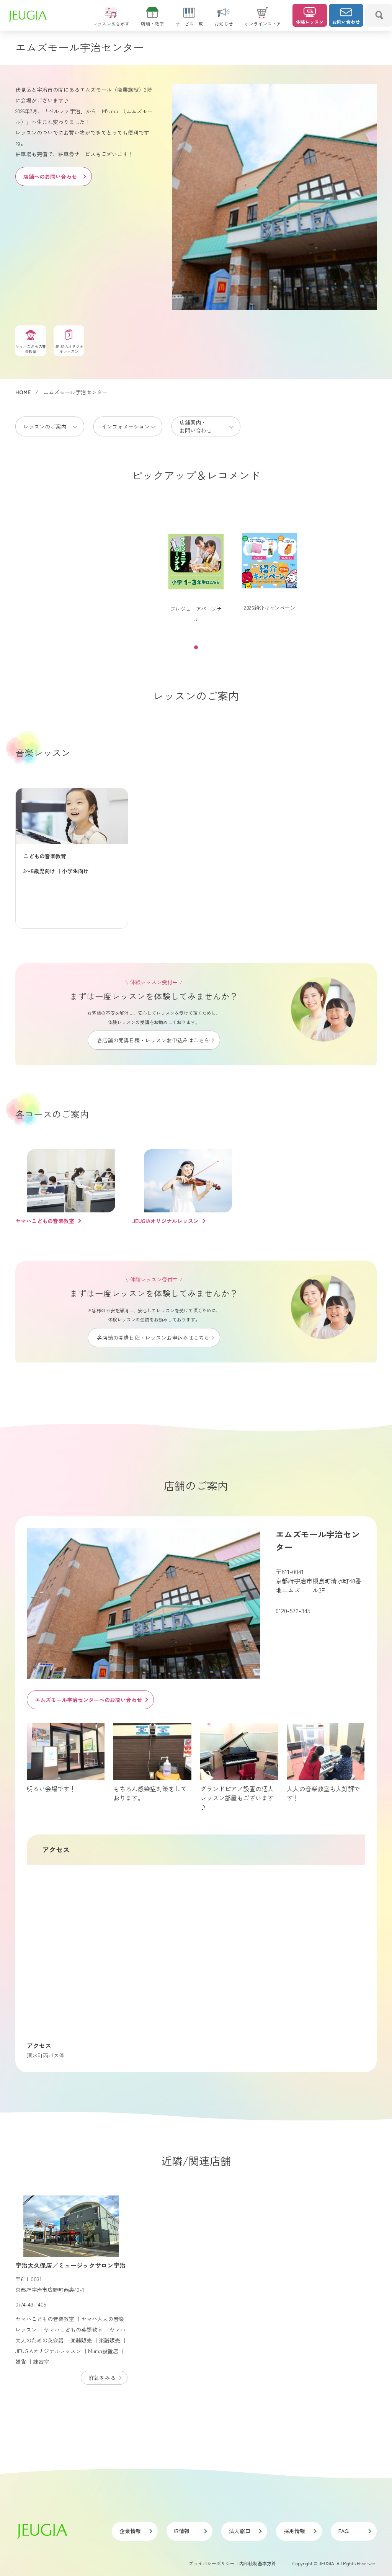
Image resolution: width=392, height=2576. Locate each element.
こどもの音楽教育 (45, 856)
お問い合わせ (346, 22)
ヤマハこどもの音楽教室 (45, 1221)
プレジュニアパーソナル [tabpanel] (196, 614)
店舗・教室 (152, 24)
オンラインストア (263, 24)
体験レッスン (310, 22)
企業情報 (130, 2531)
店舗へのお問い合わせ (50, 176)
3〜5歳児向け (39, 871)
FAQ (344, 2531)
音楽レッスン (43, 752)
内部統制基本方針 (258, 2563)
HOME (23, 392)
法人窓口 (240, 2531)
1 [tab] (196, 647)
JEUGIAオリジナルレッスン (165, 1221)
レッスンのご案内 (45, 426)
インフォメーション (126, 426)
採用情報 (294, 2531)
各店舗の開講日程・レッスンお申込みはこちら (153, 1040)
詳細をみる (102, 2378)
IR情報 (182, 2531)
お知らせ (224, 24)
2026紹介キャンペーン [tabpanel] (269, 608)
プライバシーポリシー (212, 2563)
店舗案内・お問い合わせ (196, 426)
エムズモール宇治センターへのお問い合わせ (88, 1700)
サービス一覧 (189, 24)
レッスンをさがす (111, 24)
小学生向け (75, 871)
